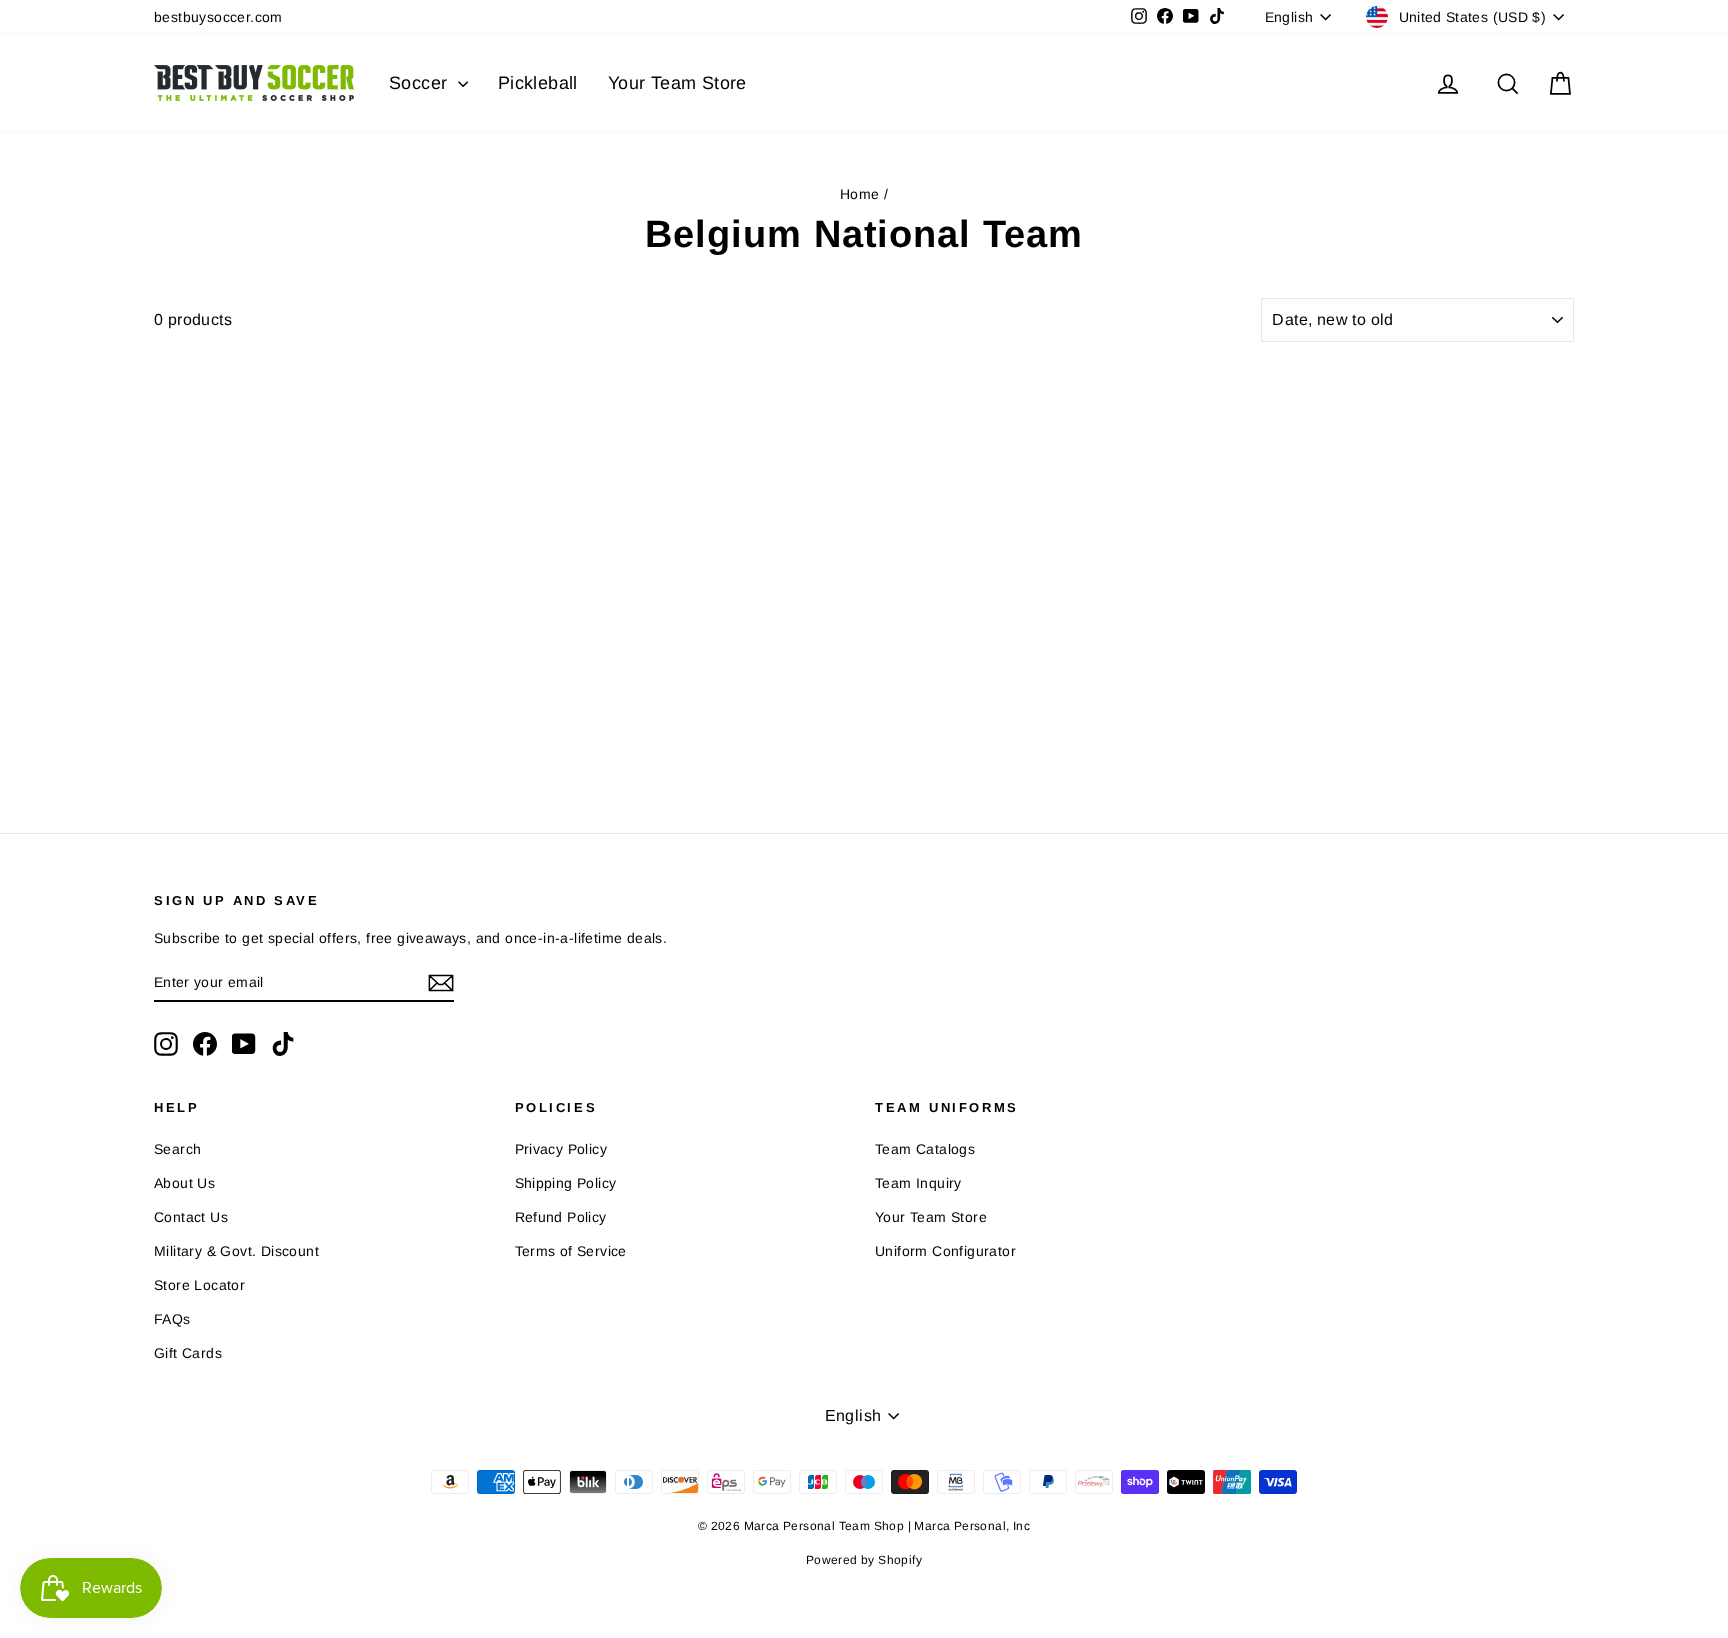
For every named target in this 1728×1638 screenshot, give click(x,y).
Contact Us (191, 1217)
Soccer (421, 83)
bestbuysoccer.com (218, 17)
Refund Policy (561, 1217)
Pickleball (538, 83)
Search (177, 1149)
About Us (184, 1183)
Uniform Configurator (945, 1251)
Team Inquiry (918, 1183)
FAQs (172, 1319)
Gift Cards (188, 1353)
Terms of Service (571, 1251)
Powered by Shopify (864, 1560)
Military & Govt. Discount (236, 1251)
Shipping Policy (566, 1183)
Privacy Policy (561, 1149)
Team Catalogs (925, 1149)
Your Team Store (677, 83)
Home (860, 194)
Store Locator (199, 1285)
